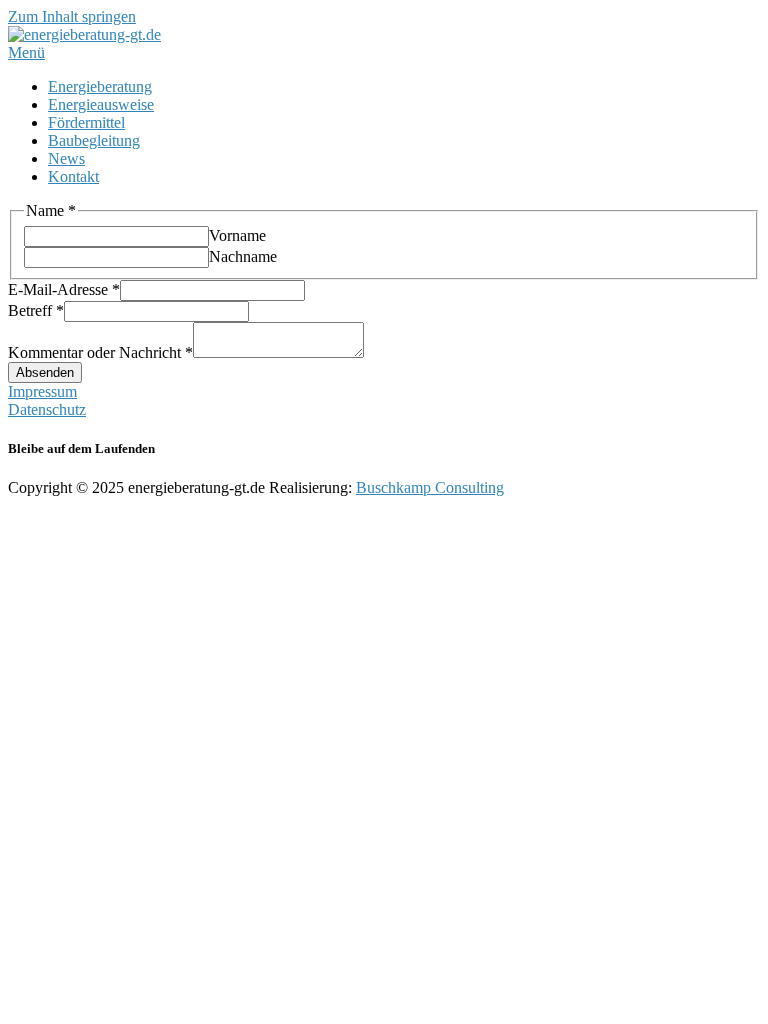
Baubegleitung (94, 140)
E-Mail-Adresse (64, 289)
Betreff (36, 310)
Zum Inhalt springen (72, 16)
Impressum (42, 391)
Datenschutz (47, 409)
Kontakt (73, 176)
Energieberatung (100, 86)
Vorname (237, 235)
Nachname (243, 256)
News (66, 158)
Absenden (45, 372)
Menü (26, 52)
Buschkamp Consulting (430, 487)
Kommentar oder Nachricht (100, 352)
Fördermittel (86, 122)
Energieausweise (101, 104)
